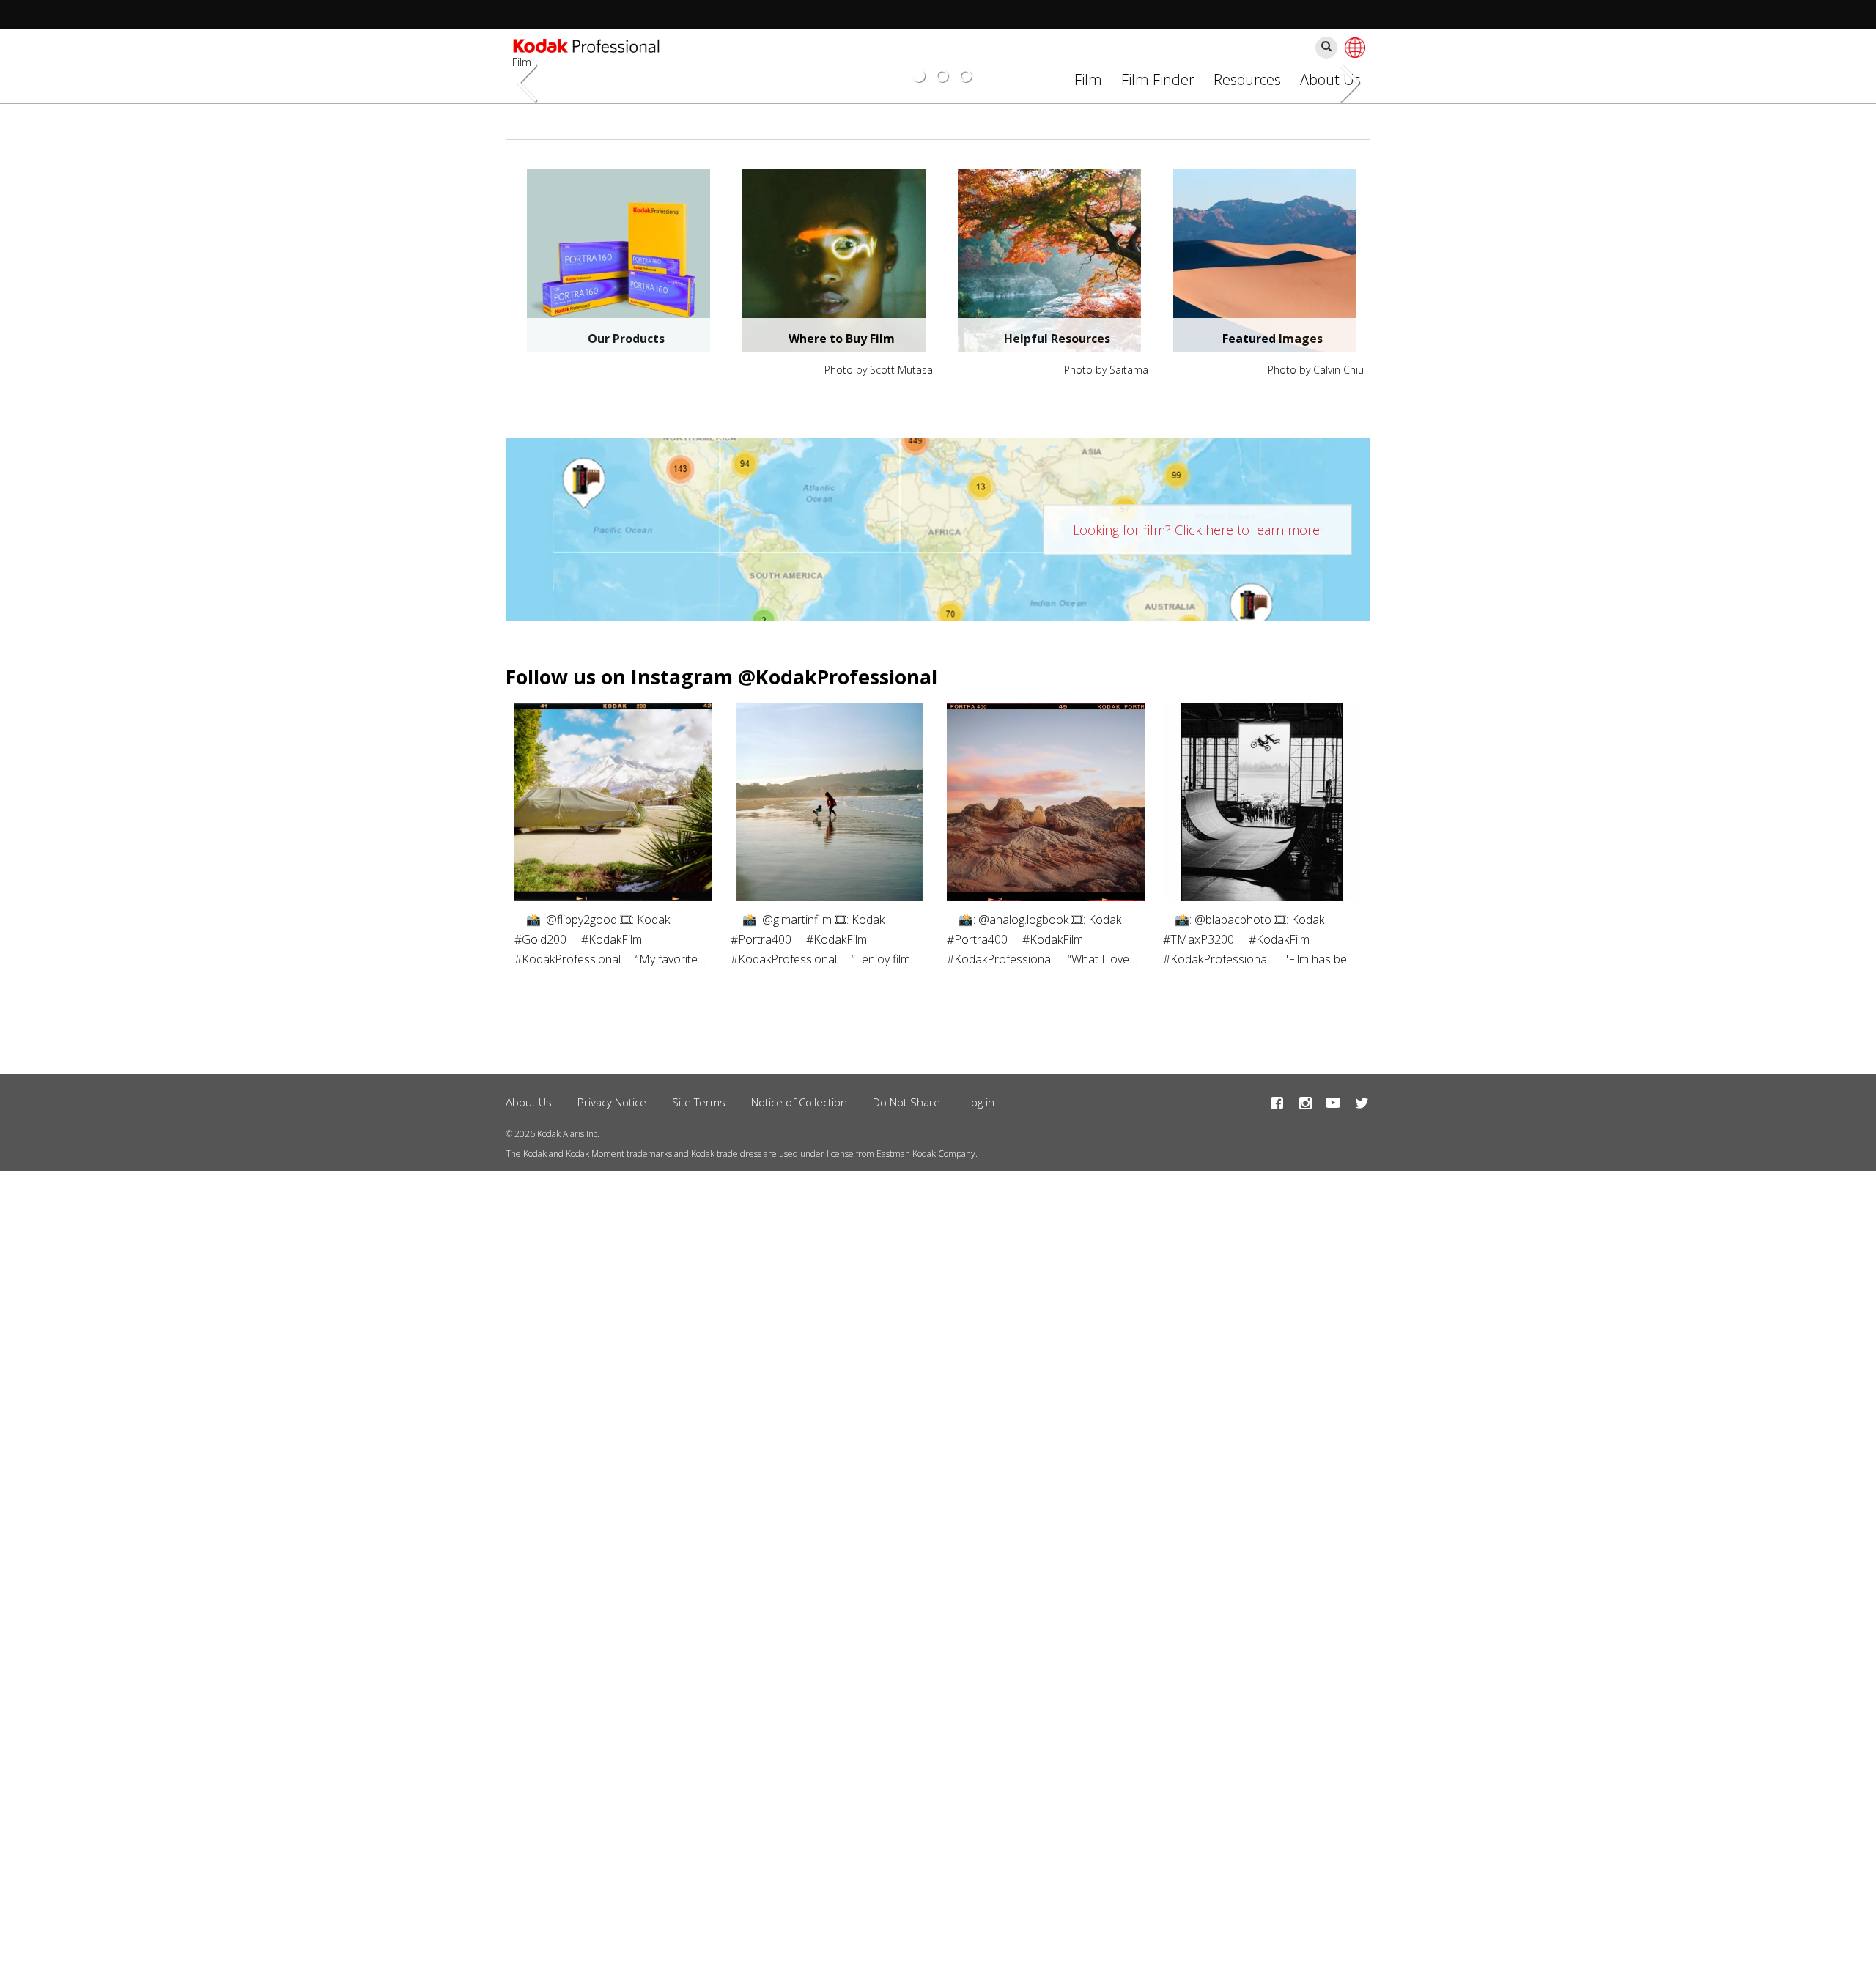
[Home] (586, 48)
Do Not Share (906, 1102)
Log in (980, 1102)
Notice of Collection (799, 1102)
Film (1088, 79)
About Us (529, 1102)
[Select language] (1353, 48)
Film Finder (1158, 79)
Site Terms (699, 1102)
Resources (1247, 79)
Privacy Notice (612, 1102)
